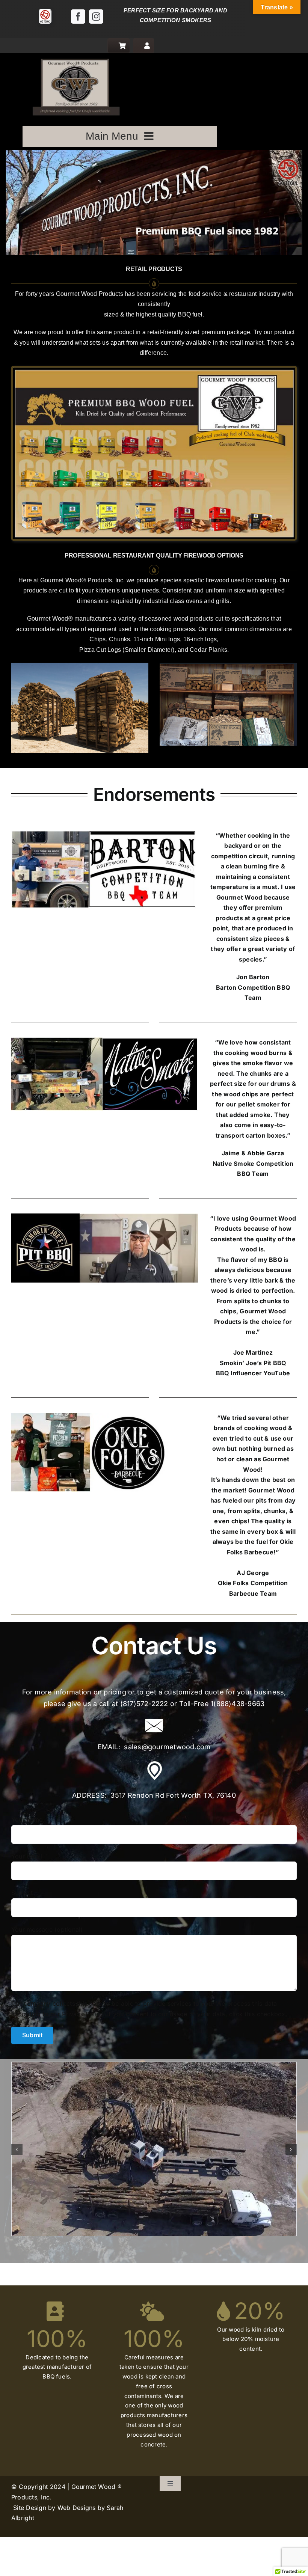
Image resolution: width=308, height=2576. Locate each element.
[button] (17, 2149)
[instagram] (96, 17)
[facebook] (78, 17)
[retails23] (154, 371)
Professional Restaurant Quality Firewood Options (154, 555)
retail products (154, 269)
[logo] (74, 56)
